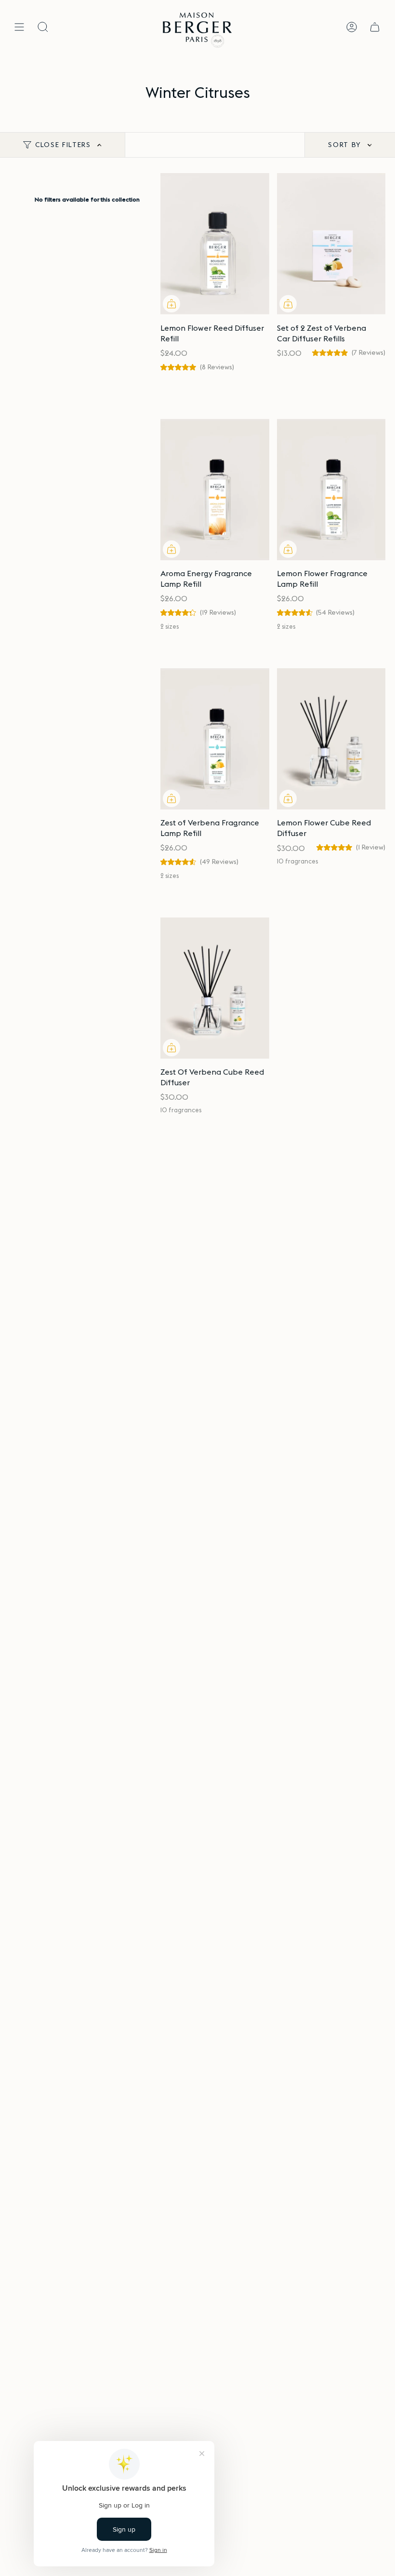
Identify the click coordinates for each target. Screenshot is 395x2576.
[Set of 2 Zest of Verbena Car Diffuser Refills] (331, 244)
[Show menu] (19, 27)
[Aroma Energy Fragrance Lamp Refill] (215, 490)
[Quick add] (171, 304)
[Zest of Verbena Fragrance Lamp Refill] (215, 739)
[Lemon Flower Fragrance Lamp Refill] (331, 490)
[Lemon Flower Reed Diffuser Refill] (215, 244)
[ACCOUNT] (352, 27)
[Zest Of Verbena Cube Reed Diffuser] (215, 988)
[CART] (375, 27)
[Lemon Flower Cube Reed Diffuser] (331, 739)
